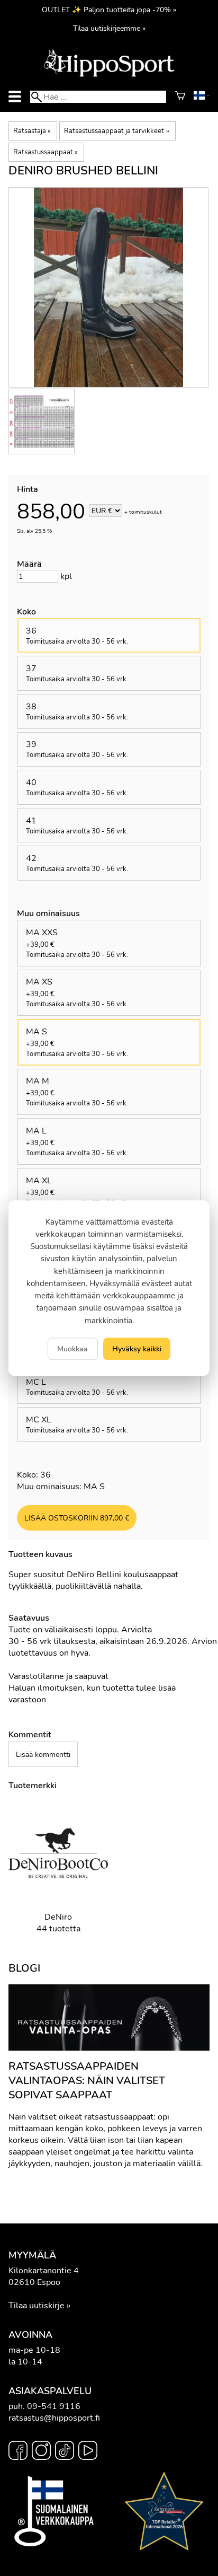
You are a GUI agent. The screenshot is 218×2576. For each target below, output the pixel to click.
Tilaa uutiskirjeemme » (109, 28)
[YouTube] (88, 2452)
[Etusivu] (109, 76)
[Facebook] (18, 2452)
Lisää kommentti (43, 1754)
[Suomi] (202, 97)
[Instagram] (41, 2452)
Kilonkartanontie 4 (44, 2271)
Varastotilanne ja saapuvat (58, 1676)
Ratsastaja (32, 131)
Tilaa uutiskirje (37, 2306)
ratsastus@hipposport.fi (54, 2418)
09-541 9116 (54, 2406)
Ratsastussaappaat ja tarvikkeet (116, 131)
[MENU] (15, 97)
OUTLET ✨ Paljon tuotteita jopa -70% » (109, 10)
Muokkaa (72, 1349)
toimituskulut (146, 512)
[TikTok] (65, 2452)
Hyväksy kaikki (137, 1349)
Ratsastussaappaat (46, 152)
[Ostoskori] (180, 97)
